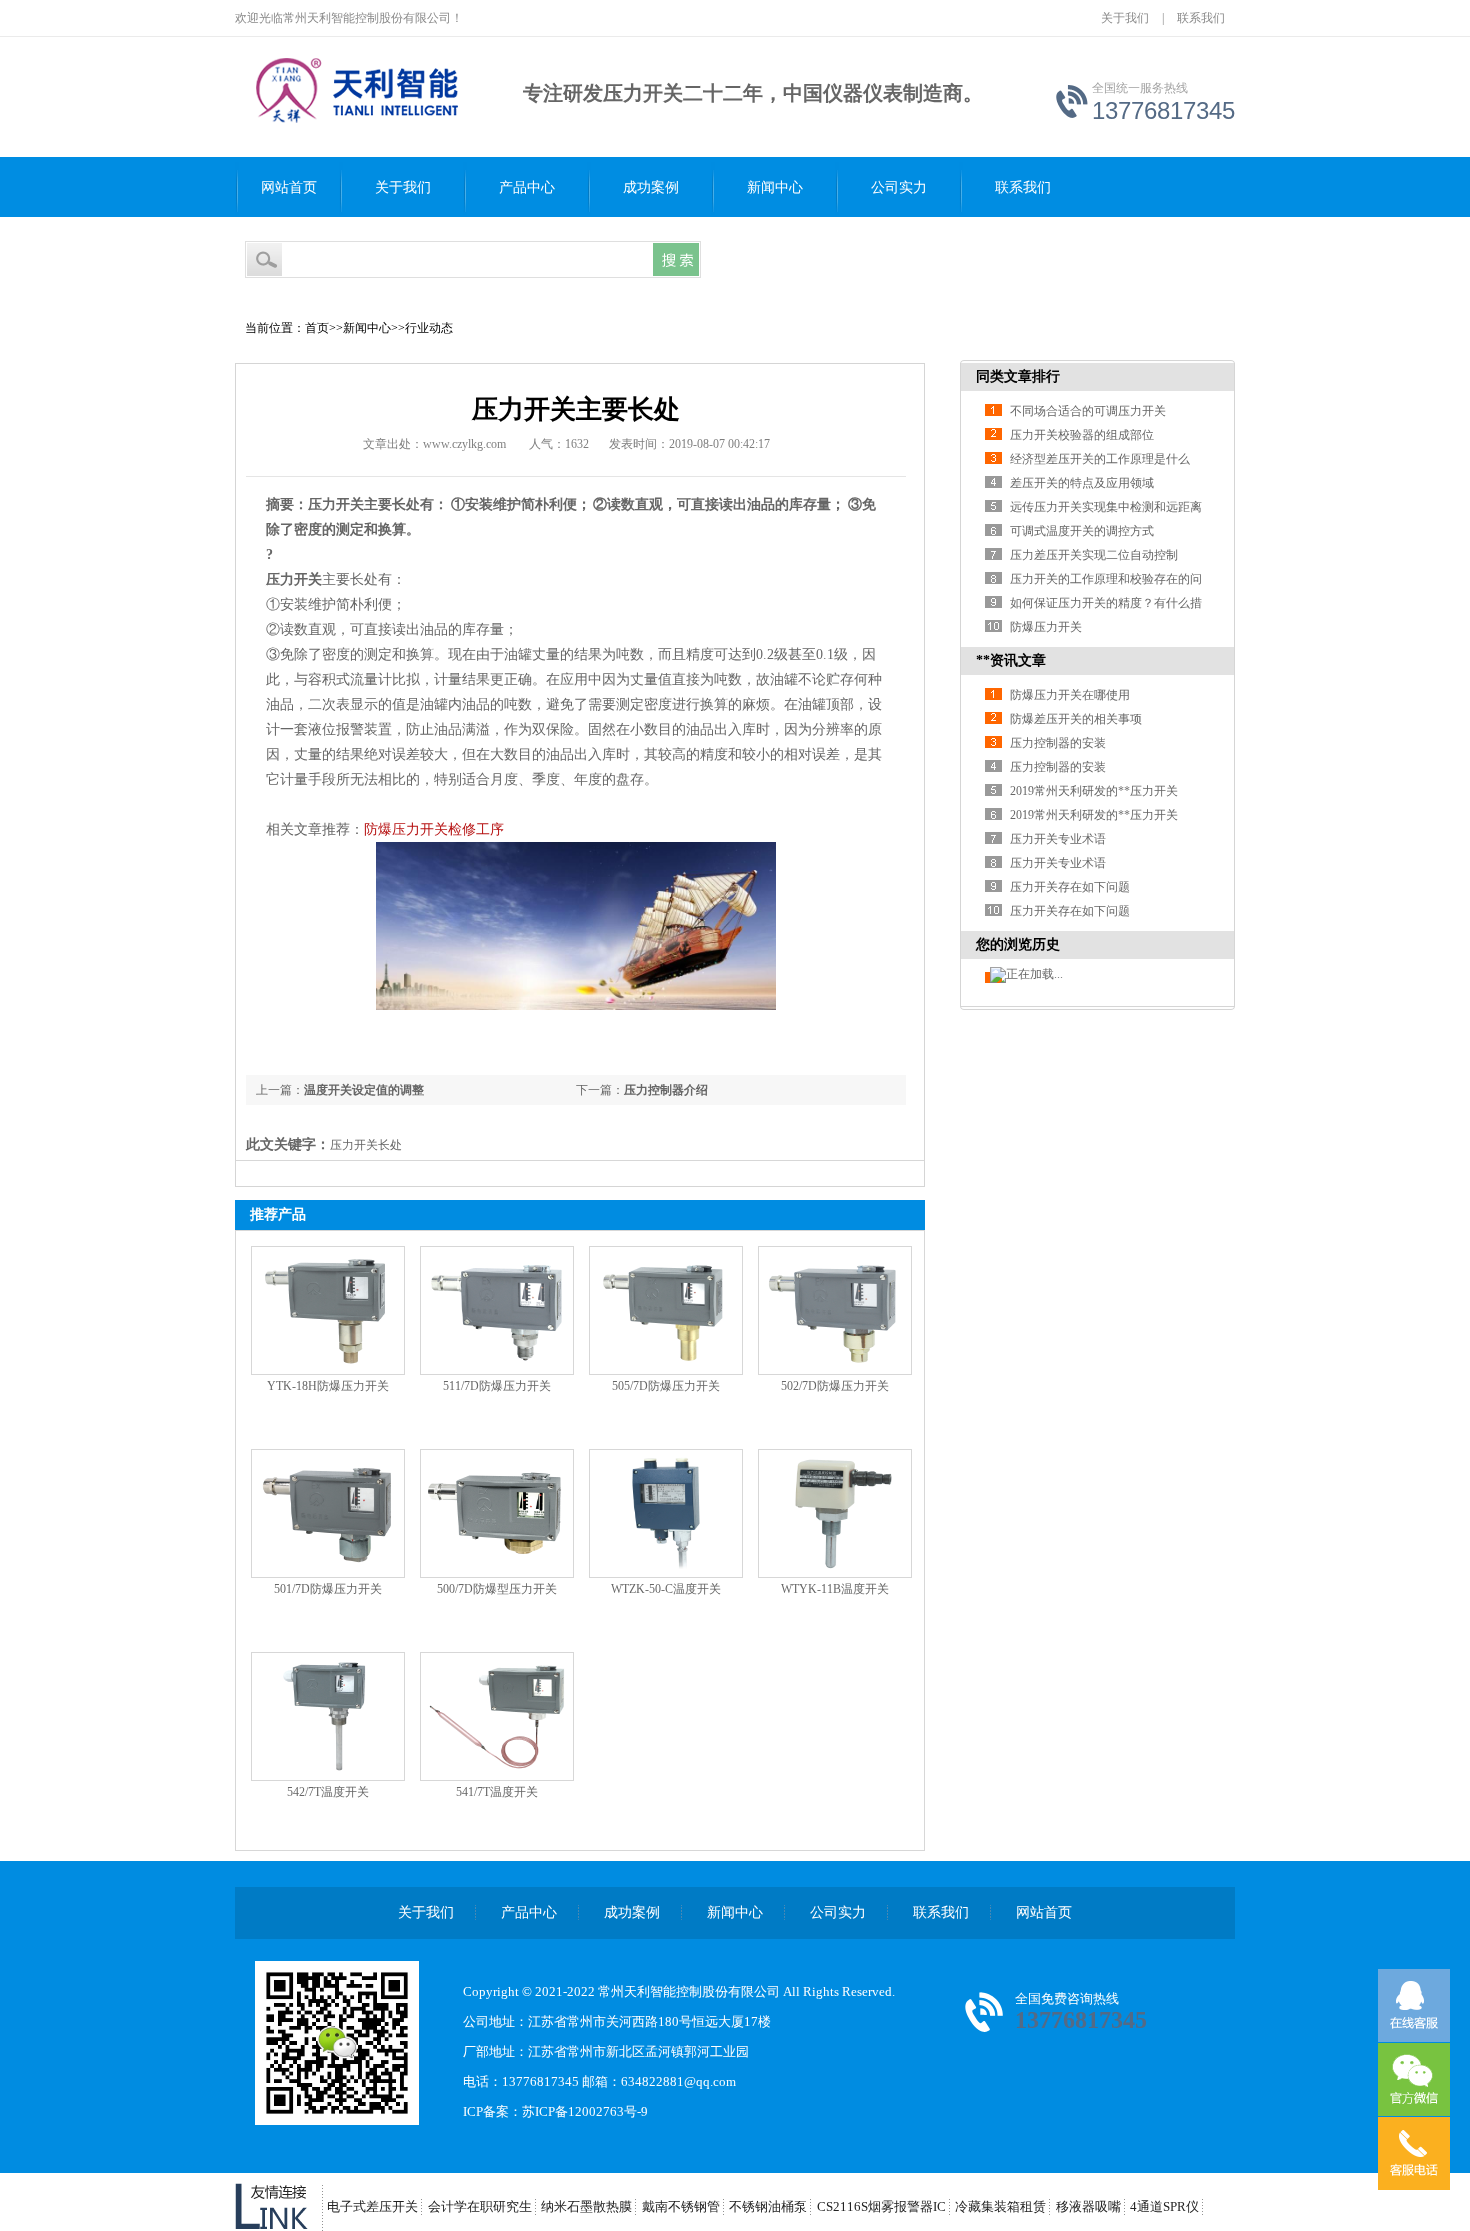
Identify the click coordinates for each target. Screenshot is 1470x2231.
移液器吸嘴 (1088, 2206)
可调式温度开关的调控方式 (1082, 531)
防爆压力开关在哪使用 (1070, 695)
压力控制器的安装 (1058, 743)
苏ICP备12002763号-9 (585, 2111)
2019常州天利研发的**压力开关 (1094, 791)
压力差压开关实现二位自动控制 (1094, 555)
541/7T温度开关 (497, 1792)
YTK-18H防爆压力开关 (328, 1386)
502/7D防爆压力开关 (835, 1386)
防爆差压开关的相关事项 (1076, 719)
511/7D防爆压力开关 (497, 1386)
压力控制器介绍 (666, 1090)
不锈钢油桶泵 (768, 2206)
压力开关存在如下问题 (1070, 887)
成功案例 (651, 187)
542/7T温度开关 (328, 1792)
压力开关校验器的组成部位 (1082, 435)
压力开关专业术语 (1058, 839)
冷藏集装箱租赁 (1000, 2206)
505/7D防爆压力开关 (666, 1386)
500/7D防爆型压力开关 (497, 1589)
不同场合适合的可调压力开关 (1088, 411)
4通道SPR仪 (1164, 2206)
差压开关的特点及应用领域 (1082, 483)
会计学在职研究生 (480, 2206)
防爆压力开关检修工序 (434, 829)
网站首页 (289, 187)
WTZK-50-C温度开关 (666, 1589)
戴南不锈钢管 (681, 2206)
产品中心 (527, 187)
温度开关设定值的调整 (364, 1090)
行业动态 (429, 328)
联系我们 (1201, 18)
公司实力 (899, 187)
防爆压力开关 (1046, 627)
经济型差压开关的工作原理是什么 (1100, 459)
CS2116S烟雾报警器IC (881, 2206)
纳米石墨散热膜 (586, 2206)
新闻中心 (775, 187)
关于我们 (1125, 18)
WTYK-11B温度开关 (835, 1589)
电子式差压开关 (372, 2206)
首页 (317, 328)
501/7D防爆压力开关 (328, 1589)
